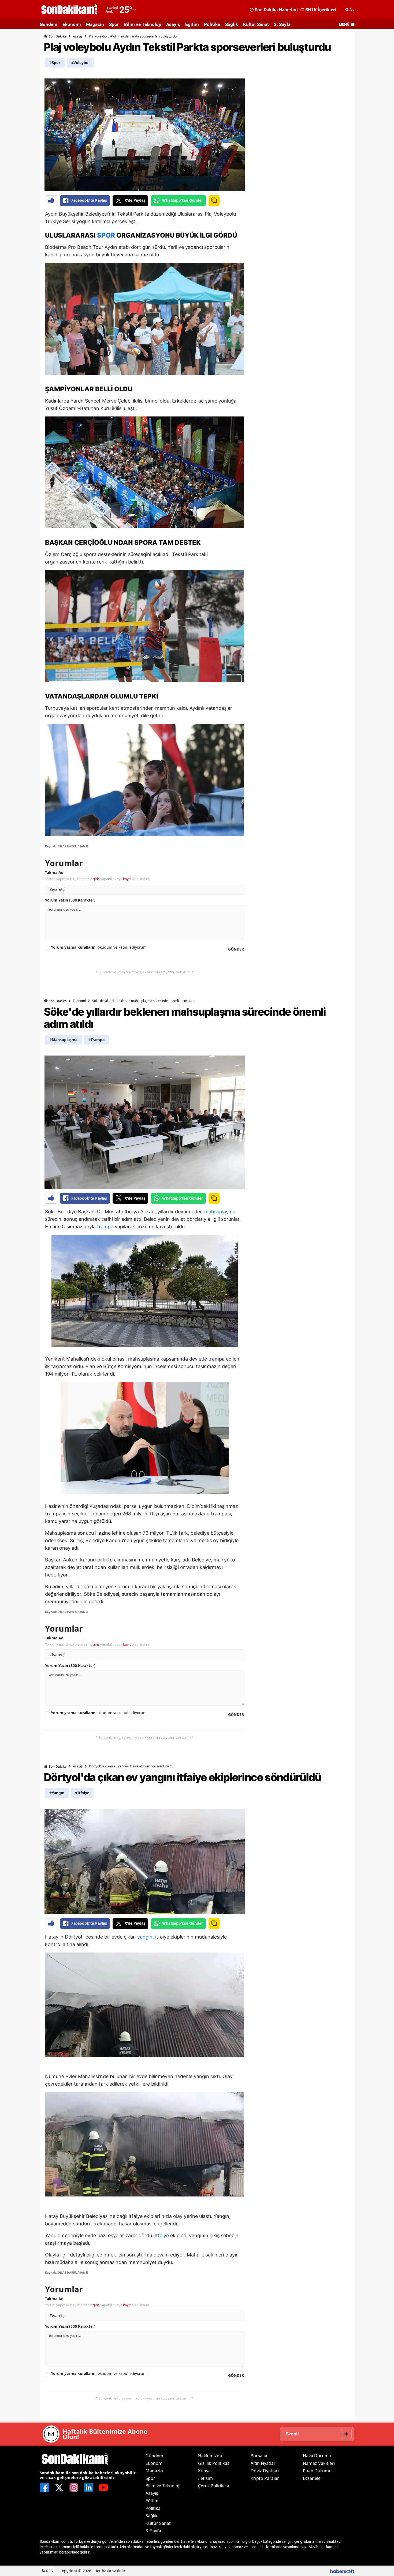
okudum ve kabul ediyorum (99, 947)
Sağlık (232, 24)
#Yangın (57, 1793)
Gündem (49, 24)
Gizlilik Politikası (214, 2463)
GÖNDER (236, 949)
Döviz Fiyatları (265, 2471)
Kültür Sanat (256, 24)
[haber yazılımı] (342, 2571)
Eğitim (192, 24)
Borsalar (259, 2456)
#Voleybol (80, 63)
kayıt (127, 879)
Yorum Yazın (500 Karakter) (70, 900)
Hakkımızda (210, 2456)
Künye (204, 2471)
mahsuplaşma (220, 1212)
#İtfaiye (82, 1793)
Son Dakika (57, 36)
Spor (114, 24)
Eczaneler (313, 2478)
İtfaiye (162, 2235)
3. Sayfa (282, 24)
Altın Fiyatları (264, 2463)
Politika (212, 24)
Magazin (95, 24)
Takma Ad (54, 872)
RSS (49, 2571)
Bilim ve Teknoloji (142, 24)
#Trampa (96, 1040)
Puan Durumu (317, 2471)
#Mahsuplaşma (63, 1040)
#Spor (55, 63)
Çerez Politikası (213, 2486)
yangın (145, 1937)
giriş (96, 879)
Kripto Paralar (265, 2478)
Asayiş (173, 24)
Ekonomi (72, 24)
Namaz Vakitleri (319, 2463)
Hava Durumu (317, 2456)
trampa (105, 1227)
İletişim (205, 2478)
